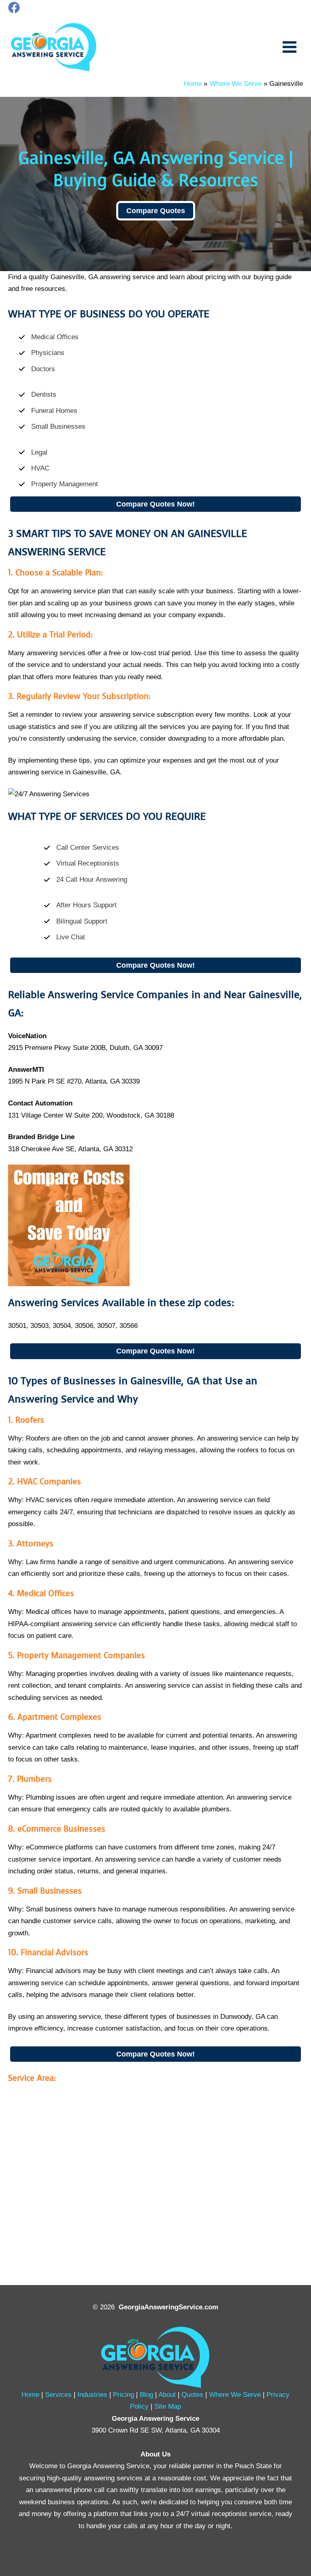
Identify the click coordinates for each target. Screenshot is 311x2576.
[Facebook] (14, 7)
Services (58, 2394)
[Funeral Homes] (48, 411)
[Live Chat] (64, 937)
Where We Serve (235, 2394)
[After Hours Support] (80, 905)
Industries (92, 2394)
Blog (146, 2394)
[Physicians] (42, 353)
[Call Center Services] (81, 848)
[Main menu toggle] (290, 47)
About (167, 2394)
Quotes (192, 2394)
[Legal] (33, 452)
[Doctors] (37, 369)
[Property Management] (58, 484)
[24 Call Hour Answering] (85, 880)
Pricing (124, 2394)
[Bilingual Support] (76, 921)
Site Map (168, 2406)
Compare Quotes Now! (155, 504)
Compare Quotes (156, 211)
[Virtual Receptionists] (81, 863)
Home (30, 2394)
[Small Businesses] (52, 426)
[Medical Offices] (49, 337)
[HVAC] (34, 468)
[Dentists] (37, 394)
